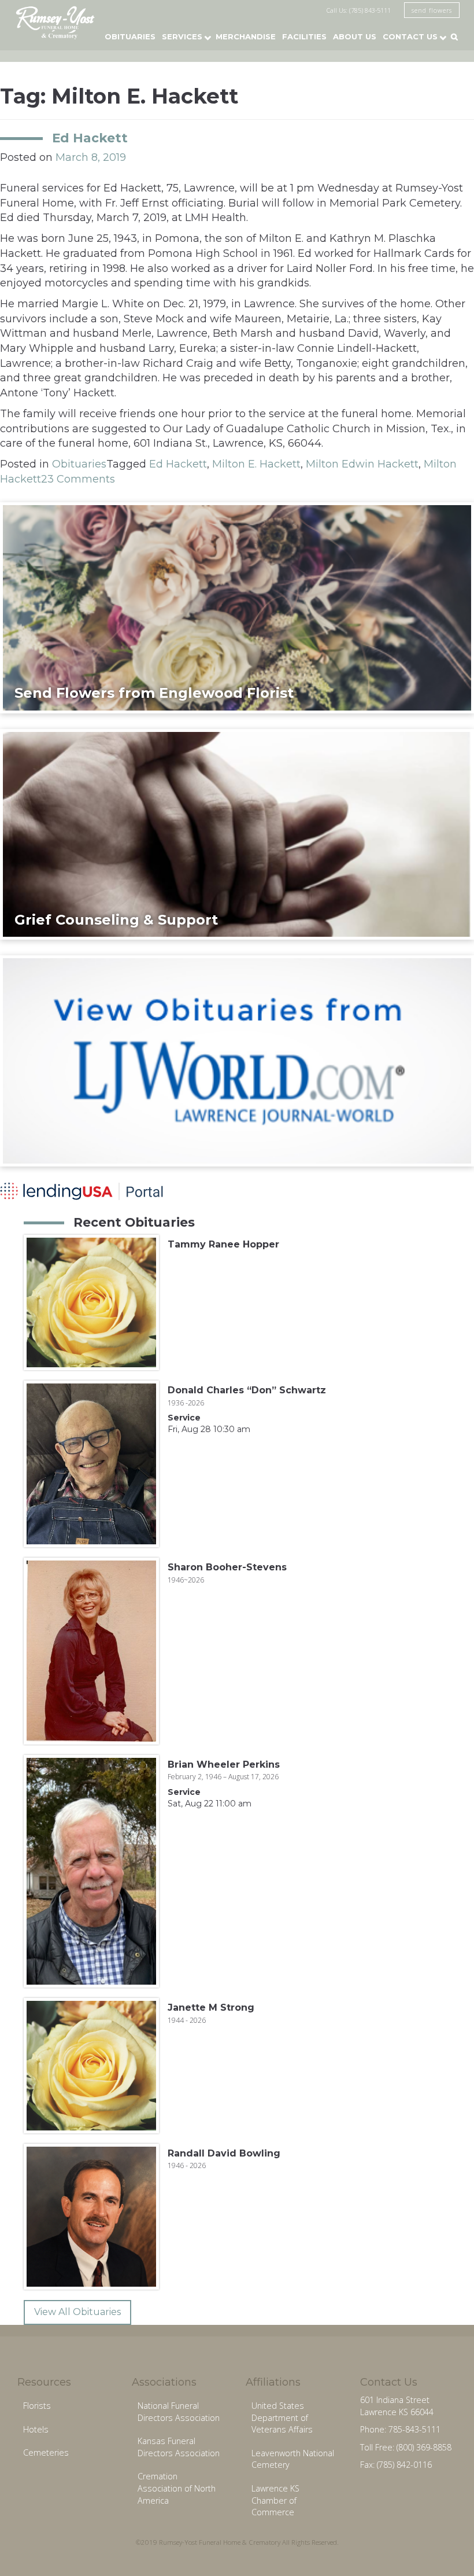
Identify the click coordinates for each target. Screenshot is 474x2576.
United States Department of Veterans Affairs (282, 2417)
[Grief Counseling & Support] (237, 834)
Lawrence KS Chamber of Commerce (275, 2500)
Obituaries (130, 36)
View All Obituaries (77, 2312)
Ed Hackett (90, 138)
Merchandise (246, 36)
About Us (355, 36)
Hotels (36, 2429)
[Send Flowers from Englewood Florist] (237, 607)
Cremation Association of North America (177, 2488)
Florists (37, 2406)
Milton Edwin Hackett (362, 464)
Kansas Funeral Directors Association (179, 2447)
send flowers (432, 10)
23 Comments (78, 479)
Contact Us (410, 36)
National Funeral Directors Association (179, 2412)
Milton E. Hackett (256, 464)
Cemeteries (46, 2452)
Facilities (304, 36)
